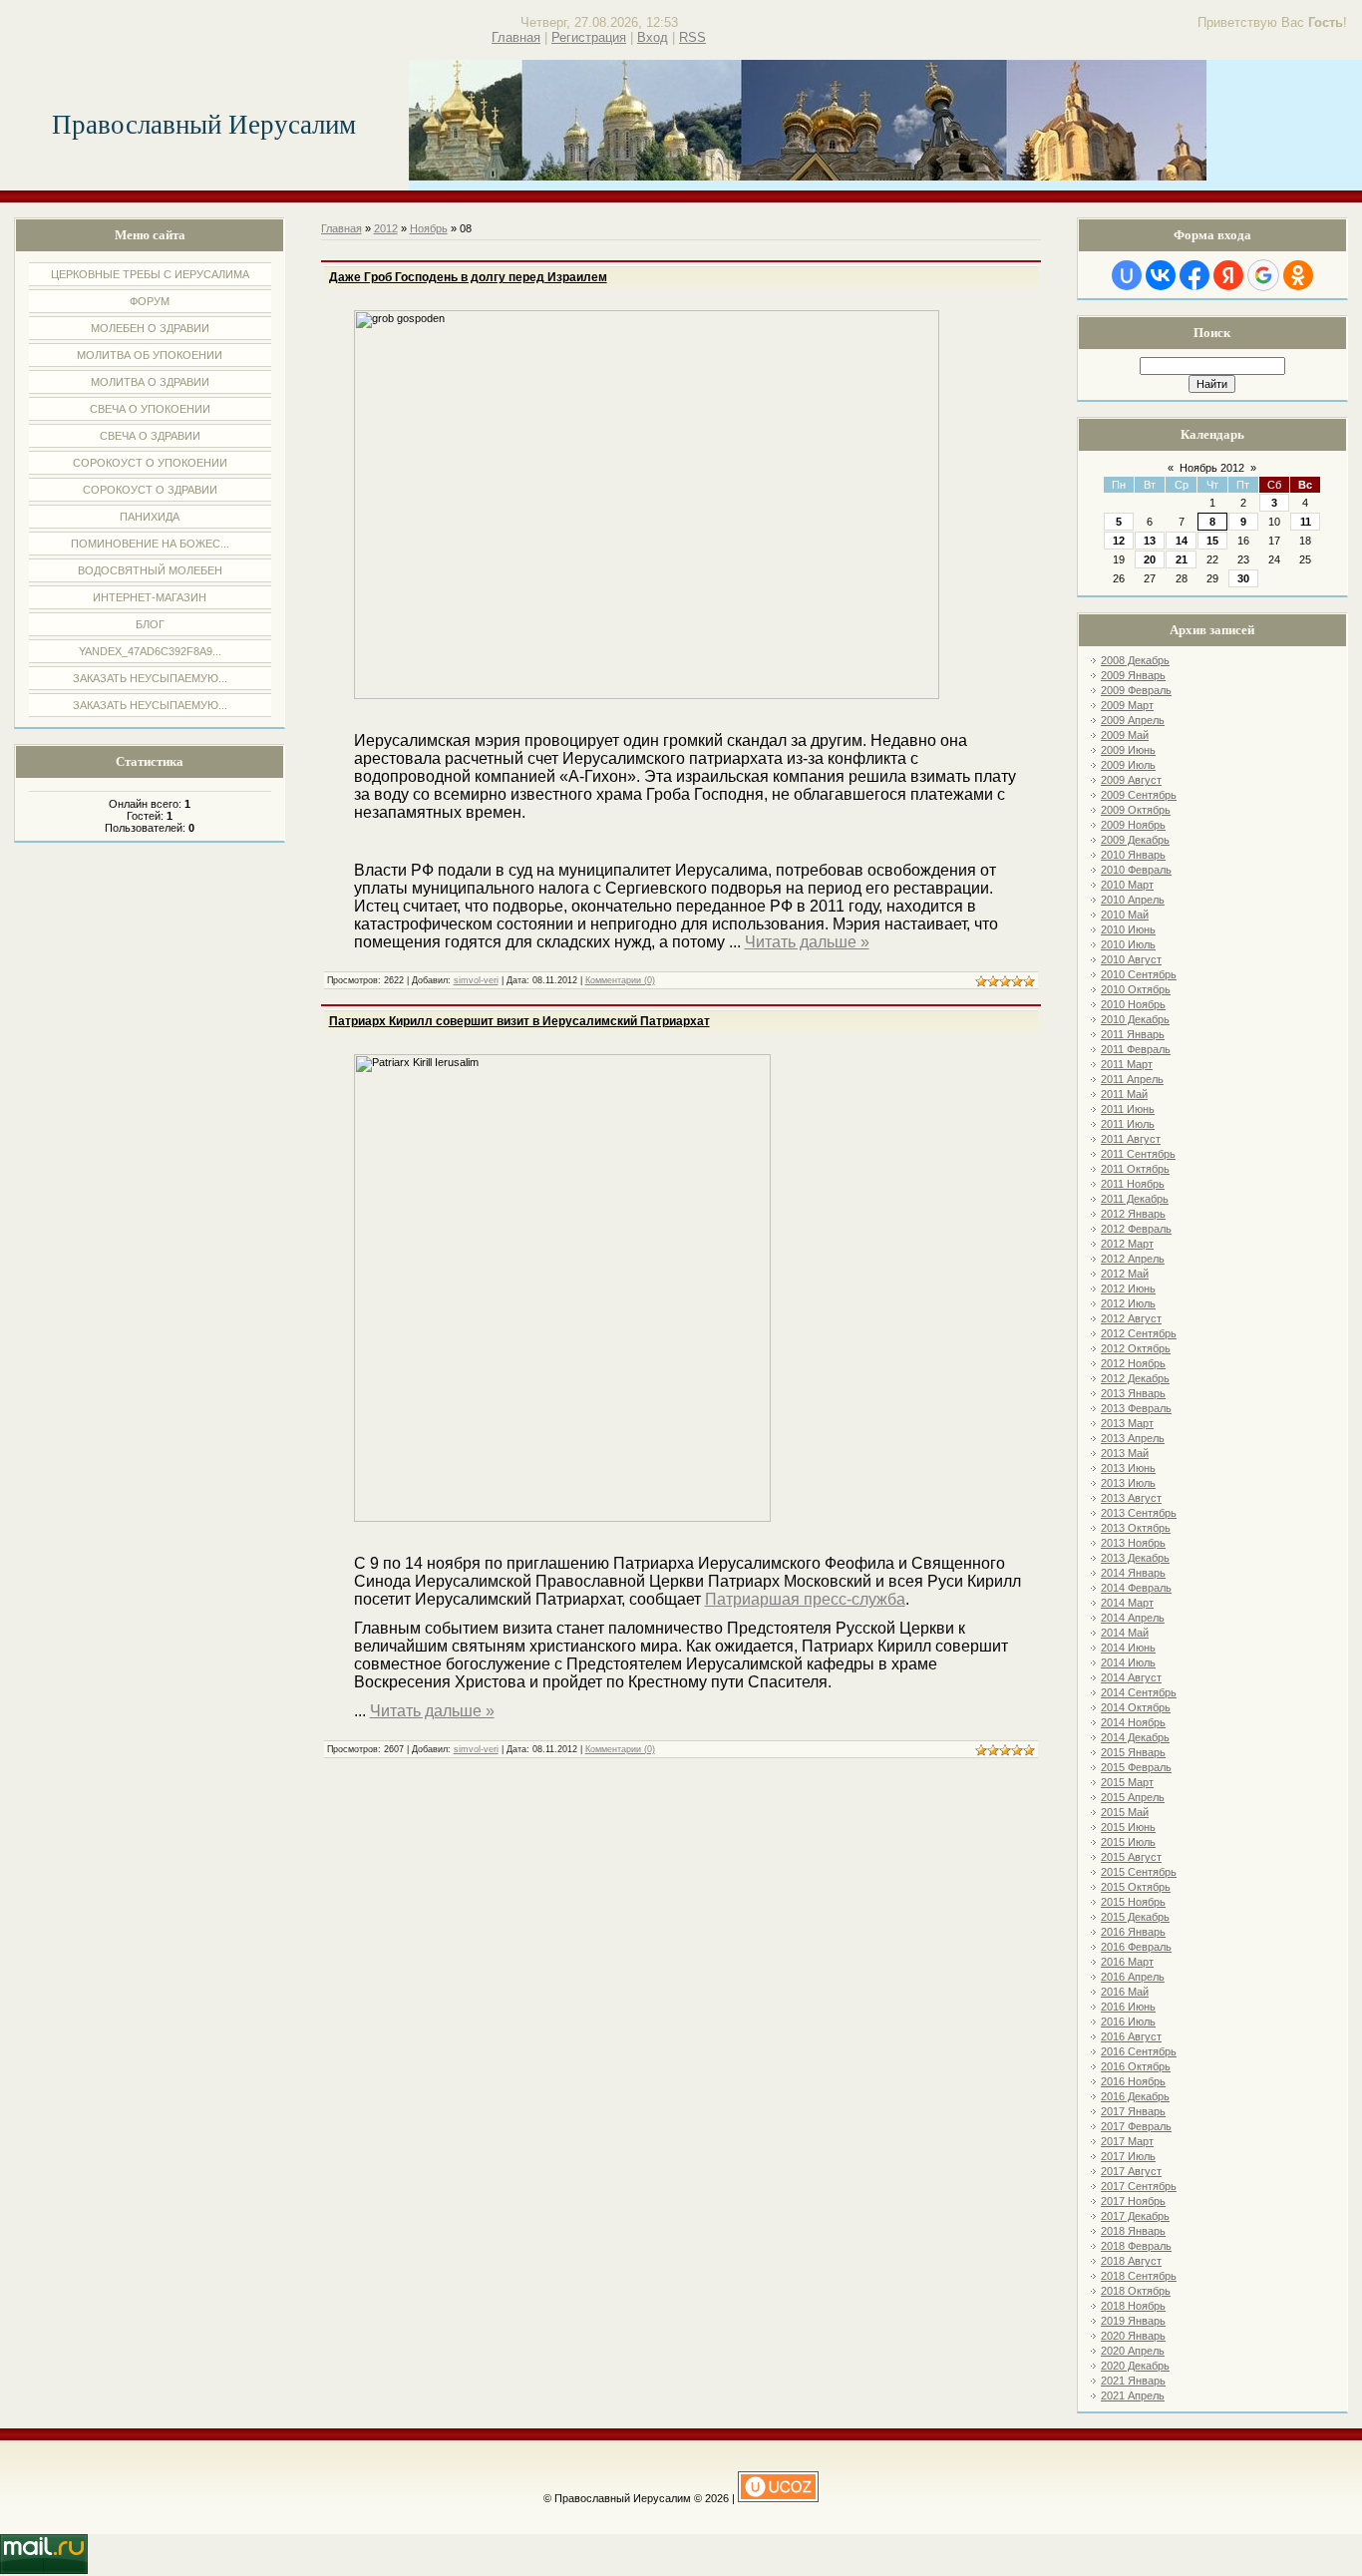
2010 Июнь (1128, 929)
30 (1243, 578)
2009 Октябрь (1136, 810)
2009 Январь (1133, 675)
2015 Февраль (1136, 1767)
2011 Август (1131, 1139)
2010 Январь (1133, 855)
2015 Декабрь (1135, 1917)
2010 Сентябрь (1139, 974)
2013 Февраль (1136, 1408)
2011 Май (1124, 1094)
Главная (516, 37)
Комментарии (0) (620, 980)
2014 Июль (1128, 1662)
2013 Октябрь (1136, 1528)
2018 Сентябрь (1139, 2276)
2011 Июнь (1128, 1109)
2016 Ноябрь (1133, 2081)
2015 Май (1125, 1812)
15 (1212, 541)
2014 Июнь (1128, 1648)
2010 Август (1131, 959)
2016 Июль (1128, 2022)
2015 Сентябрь (1139, 1872)
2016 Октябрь (1136, 2066)
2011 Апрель (1132, 1079)
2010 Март (1127, 885)
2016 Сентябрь (1139, 2051)
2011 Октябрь (1135, 1169)
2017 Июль (1128, 2156)
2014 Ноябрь (1133, 1722)
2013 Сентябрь (1139, 1513)
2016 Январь (1133, 1932)
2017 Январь (1133, 2111)
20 (1150, 559)
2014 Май (1125, 1633)
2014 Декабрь (1135, 1737)
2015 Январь (1133, 1752)
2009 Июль (1128, 765)
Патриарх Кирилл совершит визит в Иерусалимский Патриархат (519, 1021)
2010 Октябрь (1136, 989)
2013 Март (1127, 1423)
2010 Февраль (1136, 870)
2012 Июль (1128, 1303)
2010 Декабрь (1135, 1019)
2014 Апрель (1133, 1618)
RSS (692, 37)
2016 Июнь (1128, 2007)
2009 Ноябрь (1133, 825)
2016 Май (1125, 1992)
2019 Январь (1133, 2321)
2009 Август (1131, 780)
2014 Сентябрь (1139, 1692)
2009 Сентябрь (1139, 795)
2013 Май (1125, 1453)
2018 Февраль (1136, 2246)
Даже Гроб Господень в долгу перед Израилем (468, 277)
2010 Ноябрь (1133, 1004)
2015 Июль (1128, 1842)
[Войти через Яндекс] (1228, 275)
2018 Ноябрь (1133, 2306)
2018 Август (1131, 2261)
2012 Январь (1133, 1214)
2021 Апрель (1133, 2395)
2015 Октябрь (1136, 1887)
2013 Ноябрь (1133, 1543)
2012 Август (1131, 1318)
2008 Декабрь (1135, 660)
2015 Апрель (1133, 1797)
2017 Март (1127, 2141)
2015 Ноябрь (1133, 1902)
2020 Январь (1133, 2336)
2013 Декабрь (1135, 1558)
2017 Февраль (1136, 2126)
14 (1182, 541)
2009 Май (1125, 735)
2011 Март (1127, 1064)
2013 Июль (1128, 1483)
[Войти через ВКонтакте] (1161, 275)
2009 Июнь (1128, 750)
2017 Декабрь (1135, 2216)
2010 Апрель (1133, 900)
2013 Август (1131, 1498)
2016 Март (1127, 1962)
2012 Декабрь (1135, 1378)
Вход (653, 37)
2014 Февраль (1136, 1588)
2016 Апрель (1133, 1977)
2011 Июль (1128, 1124)
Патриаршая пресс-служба (805, 1599)
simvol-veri (476, 980)
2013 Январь (1133, 1393)
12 (1119, 541)
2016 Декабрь (1135, 2096)
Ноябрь (429, 228)
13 (1150, 541)
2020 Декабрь (1135, 2366)
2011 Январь (1133, 1034)
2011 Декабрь (1135, 1199)
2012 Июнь (1128, 1288)
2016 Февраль (1136, 1947)
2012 (386, 228)
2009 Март (1127, 705)
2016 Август (1131, 2036)
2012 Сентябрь (1139, 1333)
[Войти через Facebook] (1194, 275)
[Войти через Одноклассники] (1298, 275)
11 (1306, 522)
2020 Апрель (1133, 2351)
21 (1182, 559)
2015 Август (1131, 1857)
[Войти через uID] (1127, 275)
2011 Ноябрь (1133, 1184)
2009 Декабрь (1135, 840)
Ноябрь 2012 (1212, 468)
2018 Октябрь (1136, 2291)
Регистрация (589, 37)
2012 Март (1127, 1244)
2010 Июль (1128, 944)
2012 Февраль (1136, 1229)
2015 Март (1127, 1782)
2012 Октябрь (1136, 1348)
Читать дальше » (807, 942)
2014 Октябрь (1136, 1707)
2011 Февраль (1136, 1049)
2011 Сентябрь (1138, 1154)
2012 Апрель (1133, 1259)
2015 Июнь (1128, 1827)
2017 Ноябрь (1133, 2201)
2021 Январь (1133, 2381)
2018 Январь (1133, 2231)
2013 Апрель (1133, 1438)
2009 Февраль (1136, 690)
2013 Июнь (1128, 1468)
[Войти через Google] (1263, 275)
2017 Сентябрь (1139, 2186)
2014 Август (1131, 1677)
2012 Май (1125, 1274)
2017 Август (1131, 2171)
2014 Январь (1133, 1573)
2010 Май (1125, 915)
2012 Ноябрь (1133, 1363)
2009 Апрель (1133, 720)
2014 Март (1127, 1603)
